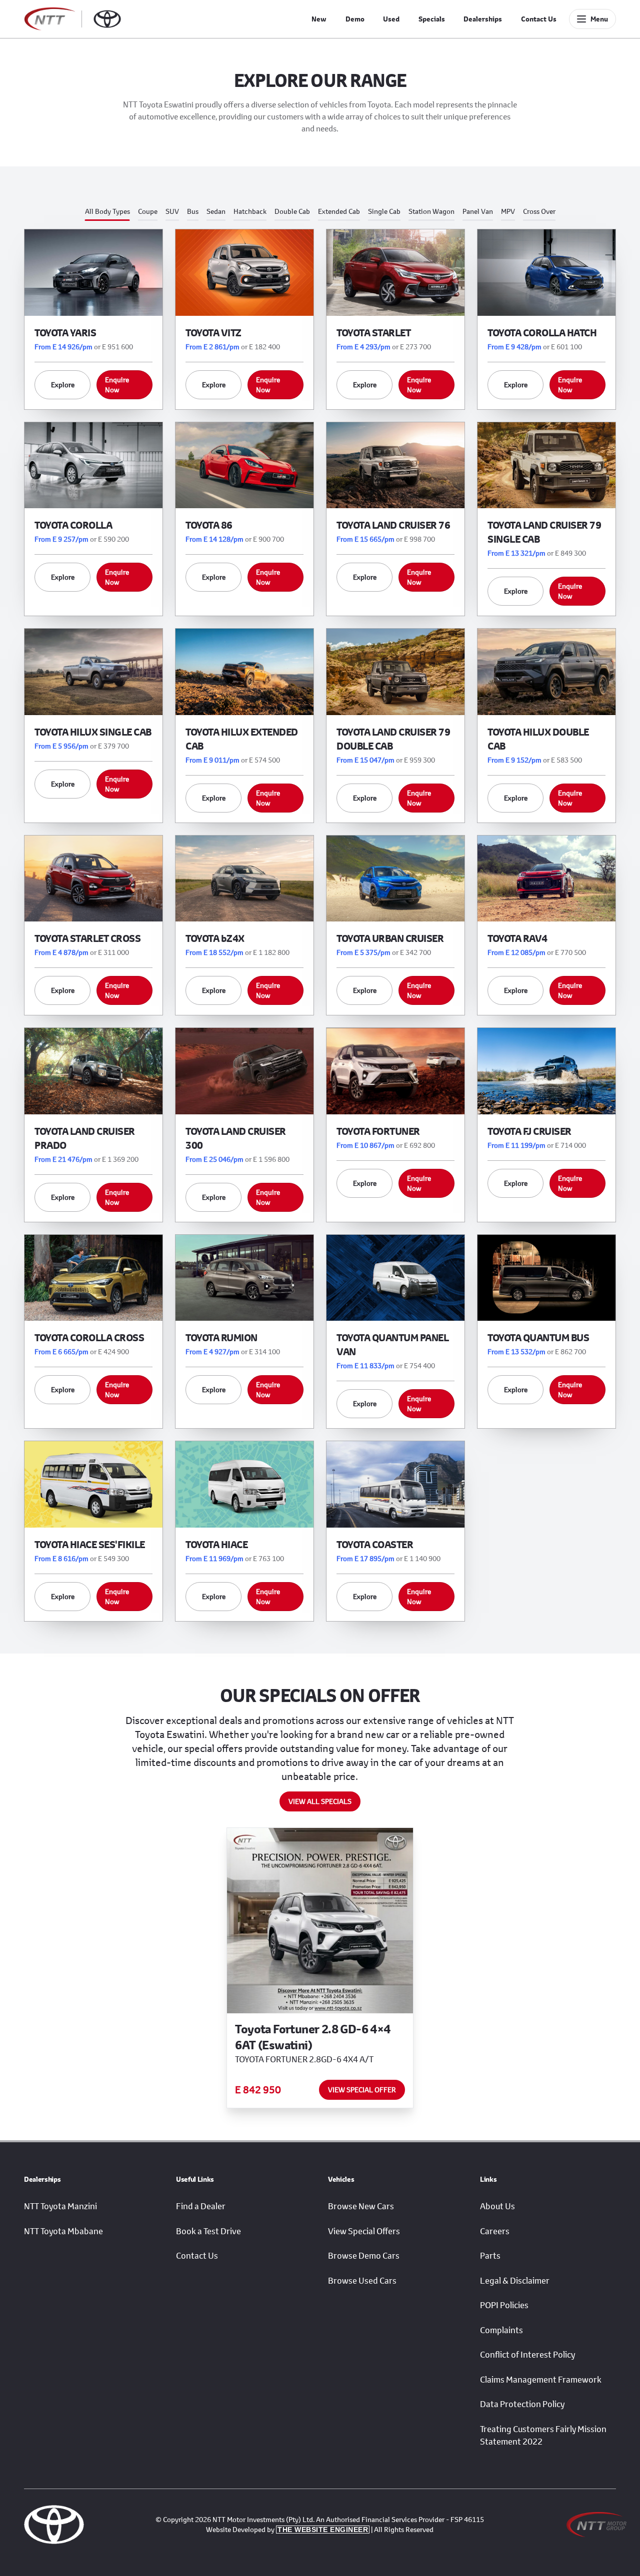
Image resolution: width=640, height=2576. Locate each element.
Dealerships (483, 19)
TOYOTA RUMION (221, 1337)
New (319, 19)
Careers (495, 2231)
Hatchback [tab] (250, 211)
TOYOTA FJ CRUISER (529, 1131)
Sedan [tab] (216, 211)
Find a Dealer (201, 2206)
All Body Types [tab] (107, 211)
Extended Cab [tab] (339, 211)
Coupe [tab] (148, 211)
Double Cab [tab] (292, 211)
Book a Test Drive (208, 2231)
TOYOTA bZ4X (215, 938)
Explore (63, 385)
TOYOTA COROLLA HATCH (542, 333)
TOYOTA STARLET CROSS (87, 938)
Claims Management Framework (541, 2380)
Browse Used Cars (362, 2281)
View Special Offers (364, 2231)
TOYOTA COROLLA (73, 525)
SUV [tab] (172, 211)
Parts (490, 2256)
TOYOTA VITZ (213, 333)
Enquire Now (117, 385)
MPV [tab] (508, 211)
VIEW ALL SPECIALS (320, 1801)
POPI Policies (504, 2305)
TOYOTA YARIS (65, 333)
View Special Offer (362, 2090)
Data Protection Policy (522, 2404)
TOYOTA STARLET (373, 333)
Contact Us (539, 19)
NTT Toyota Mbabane (63, 2231)
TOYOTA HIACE (216, 1544)
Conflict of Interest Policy (527, 2355)
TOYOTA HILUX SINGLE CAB (93, 732)
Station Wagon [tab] (431, 211)
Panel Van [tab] (478, 211)
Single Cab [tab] (384, 211)
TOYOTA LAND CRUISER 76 (393, 525)
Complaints (501, 2330)
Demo (355, 19)
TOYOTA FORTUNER (378, 1131)
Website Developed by (287, 2529)
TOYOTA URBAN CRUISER (390, 938)
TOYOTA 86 (209, 525)
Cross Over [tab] (539, 211)
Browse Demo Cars (364, 2256)
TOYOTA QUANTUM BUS (538, 1337)
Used (391, 19)
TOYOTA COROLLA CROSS (89, 1337)
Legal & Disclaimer (515, 2281)
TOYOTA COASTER (375, 1544)
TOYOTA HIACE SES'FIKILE (90, 1544)
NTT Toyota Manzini (60, 2206)
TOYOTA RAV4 (517, 938)
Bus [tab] (193, 211)
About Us (497, 2206)
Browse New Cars (361, 2206)
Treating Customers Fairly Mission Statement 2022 (543, 2436)
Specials (432, 19)
